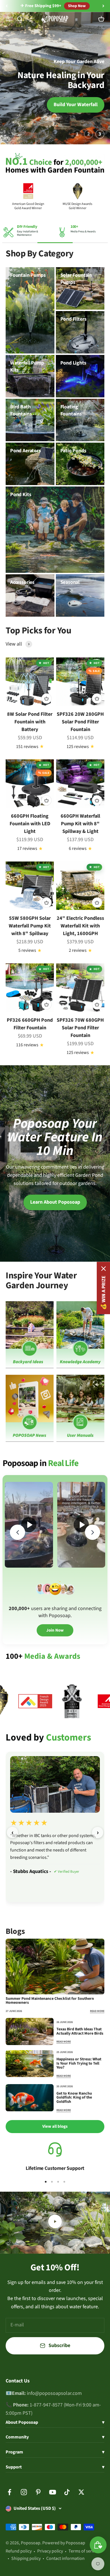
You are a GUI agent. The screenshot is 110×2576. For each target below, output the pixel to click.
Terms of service (84, 2551)
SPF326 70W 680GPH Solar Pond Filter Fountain (80, 1028)
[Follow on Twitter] (81, 2492)
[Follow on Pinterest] (38, 2492)
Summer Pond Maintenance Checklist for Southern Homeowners (50, 2001)
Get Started (25, 105)
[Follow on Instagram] (24, 2492)
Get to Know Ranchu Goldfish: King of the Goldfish (74, 2098)
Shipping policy (26, 2558)
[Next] (103, 6)
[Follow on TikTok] (67, 2492)
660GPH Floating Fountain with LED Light (30, 824)
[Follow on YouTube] (53, 2492)
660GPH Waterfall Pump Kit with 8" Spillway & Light (80, 824)
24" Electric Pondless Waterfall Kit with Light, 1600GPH (80, 926)
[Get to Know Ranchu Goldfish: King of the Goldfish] (30, 2098)
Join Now (55, 1630)
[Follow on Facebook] (9, 2492)
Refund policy (19, 2551)
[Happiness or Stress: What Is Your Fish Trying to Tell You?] (30, 2064)
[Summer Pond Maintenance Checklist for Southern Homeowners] (55, 1967)
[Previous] (7, 6)
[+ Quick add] (47, 698)
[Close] (104, 1269)
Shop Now (79, 6)
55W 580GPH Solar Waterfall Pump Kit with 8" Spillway (30, 926)
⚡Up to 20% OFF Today (41, 6)
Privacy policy (50, 2551)
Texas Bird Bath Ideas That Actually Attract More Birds (80, 2031)
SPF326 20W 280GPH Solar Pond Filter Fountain (80, 722)
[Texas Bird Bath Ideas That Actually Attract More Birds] (30, 2031)
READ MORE (97, 2011)
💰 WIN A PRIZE (103, 1293)
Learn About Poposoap (55, 1202)
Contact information (65, 2558)
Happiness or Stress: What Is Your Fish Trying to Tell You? (79, 2063)
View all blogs (55, 2126)
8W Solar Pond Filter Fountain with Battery (30, 722)
